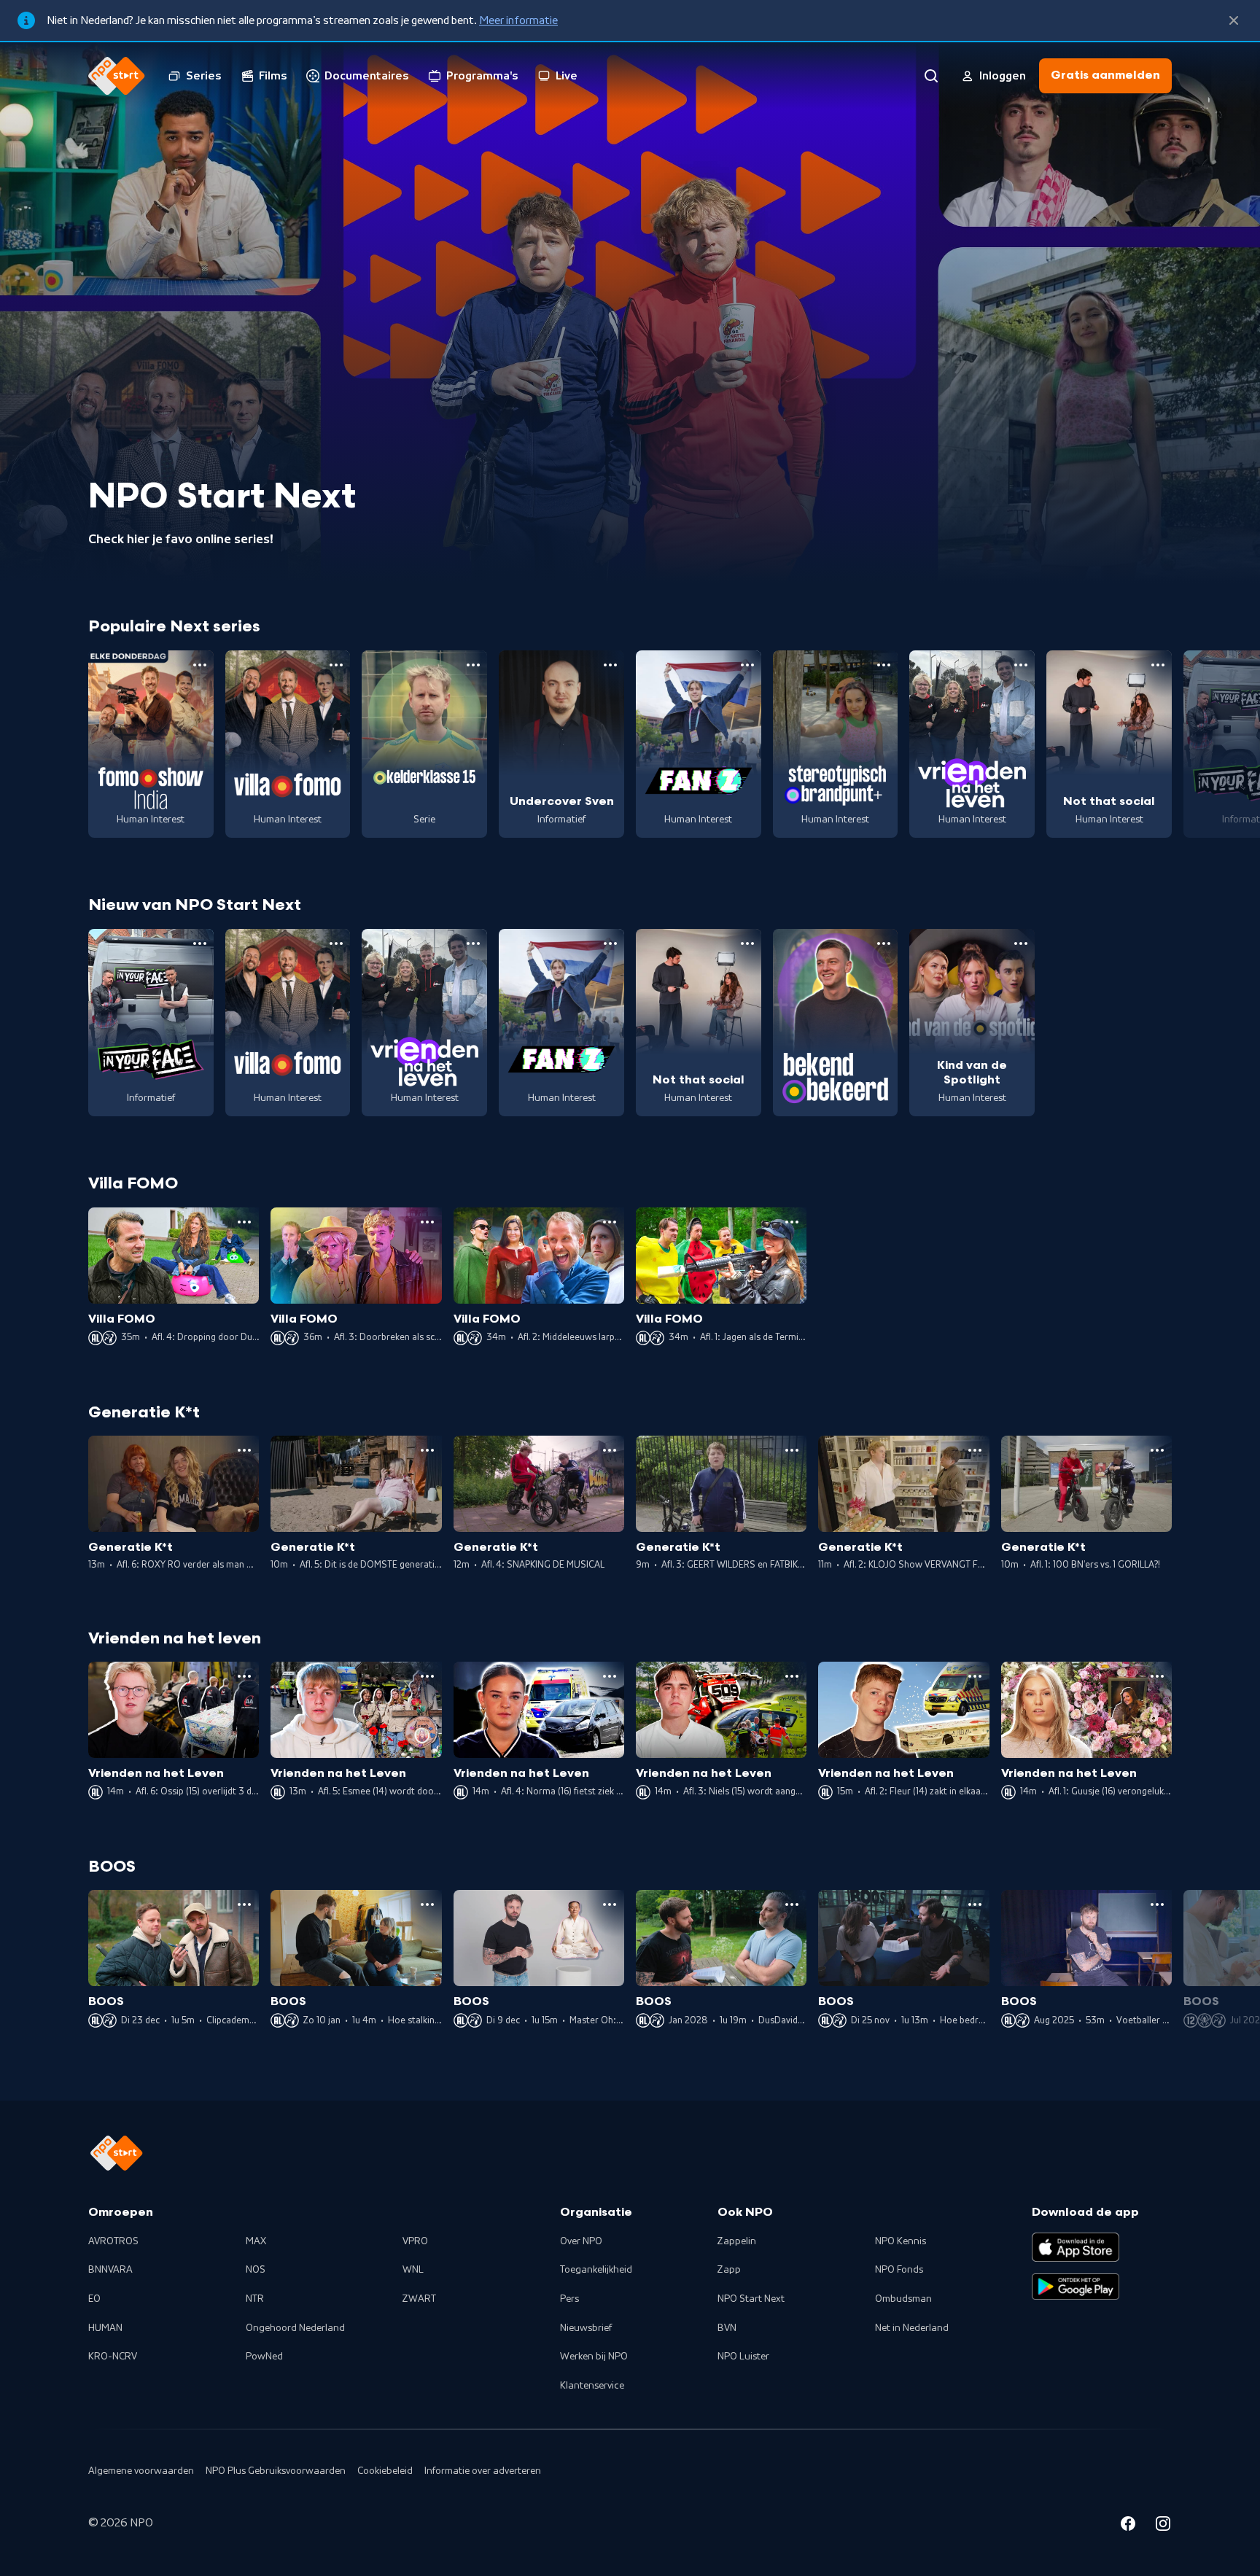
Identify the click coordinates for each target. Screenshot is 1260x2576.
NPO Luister (743, 2357)
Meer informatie (518, 20)
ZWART (419, 2299)
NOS (256, 2270)
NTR (255, 2299)
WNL (413, 2270)
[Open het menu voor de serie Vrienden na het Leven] (1021, 665)
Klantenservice (592, 2386)
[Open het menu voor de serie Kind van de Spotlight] (1021, 943)
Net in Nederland (912, 2328)
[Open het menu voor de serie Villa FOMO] (336, 665)
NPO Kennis (901, 2241)
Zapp (729, 2270)
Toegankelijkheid (596, 2270)
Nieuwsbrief (586, 2328)
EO (94, 2299)
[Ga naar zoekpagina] (931, 76)
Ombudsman (903, 2299)
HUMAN (105, 2328)
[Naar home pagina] (117, 76)
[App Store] (1076, 2247)
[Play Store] (1076, 2287)
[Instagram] (1163, 2526)
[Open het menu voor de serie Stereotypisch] (884, 665)
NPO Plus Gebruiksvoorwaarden (276, 2471)
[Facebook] (1128, 2526)
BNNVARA (110, 2270)
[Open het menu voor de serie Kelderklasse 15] (473, 665)
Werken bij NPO (594, 2357)
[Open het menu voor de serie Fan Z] (747, 665)
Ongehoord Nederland (295, 2328)
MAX (256, 2241)
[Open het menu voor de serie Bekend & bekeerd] (884, 943)
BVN (727, 2328)
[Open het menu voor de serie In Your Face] (200, 943)
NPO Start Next (751, 2299)
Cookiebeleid (385, 2471)
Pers (569, 2299)
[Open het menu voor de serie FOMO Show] (200, 665)
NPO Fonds (899, 2270)
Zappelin (737, 2241)
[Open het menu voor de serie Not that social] (1158, 665)
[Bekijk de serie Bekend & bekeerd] (836, 1023)
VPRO (415, 2241)
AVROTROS (113, 2241)
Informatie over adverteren (483, 2471)
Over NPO (581, 2241)
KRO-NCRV (113, 2357)
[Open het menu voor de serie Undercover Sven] (610, 665)
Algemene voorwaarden (141, 2471)
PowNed (264, 2357)
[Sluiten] (1234, 20)
